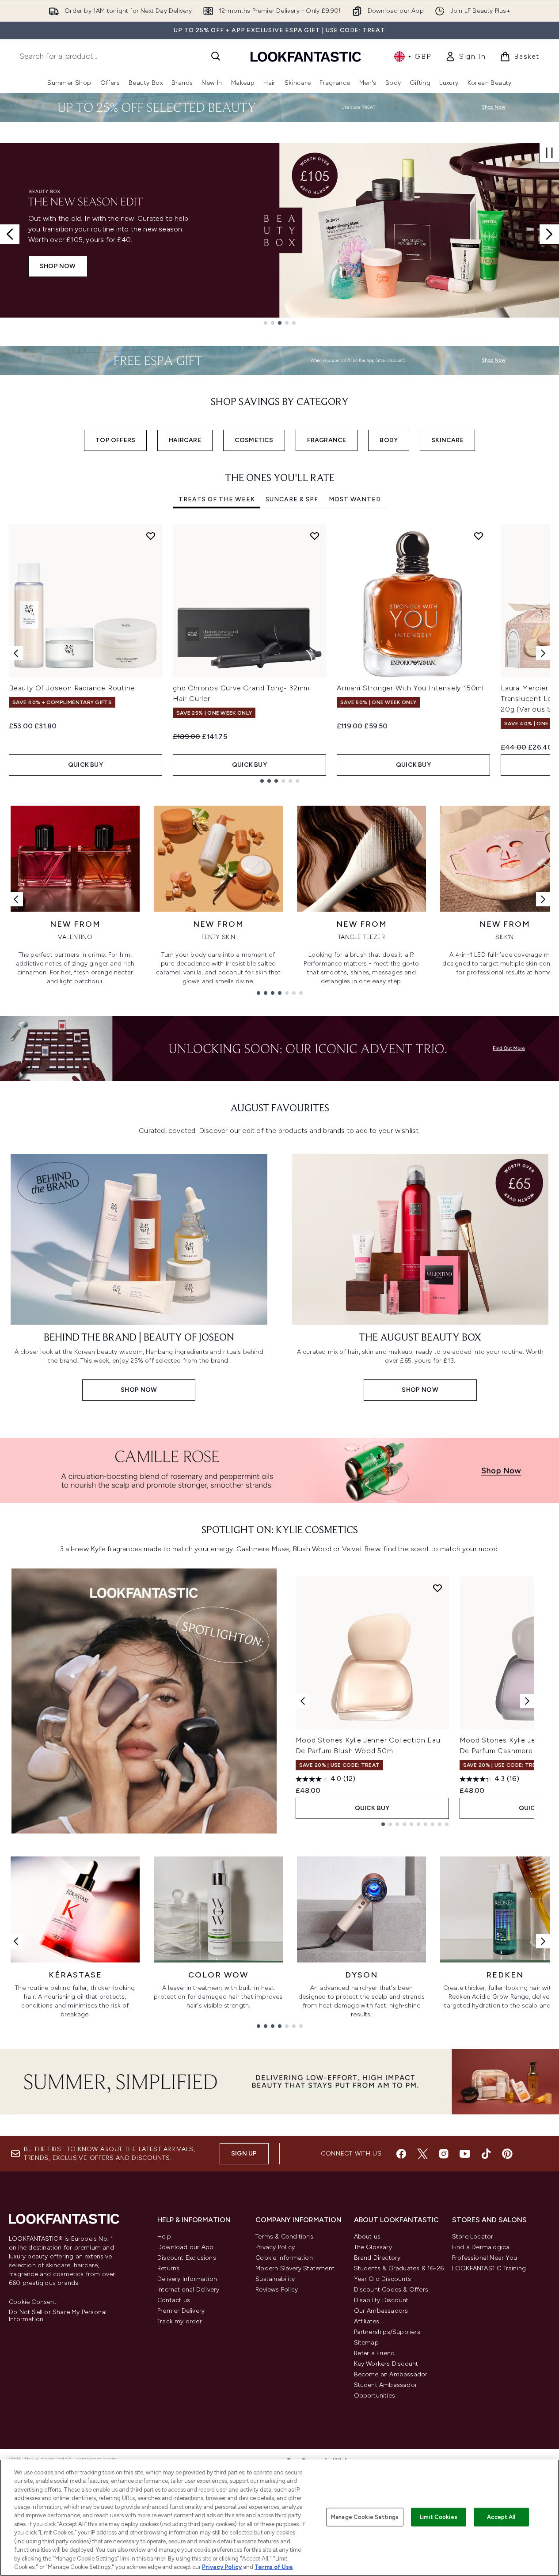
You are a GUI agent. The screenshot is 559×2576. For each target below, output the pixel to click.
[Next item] (543, 653)
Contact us (174, 2300)
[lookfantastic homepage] (306, 56)
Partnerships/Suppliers (387, 2332)
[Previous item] (16, 653)
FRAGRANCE (327, 440)
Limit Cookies (439, 2517)
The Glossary (373, 2247)
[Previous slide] (10, 234)
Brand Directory (377, 2258)
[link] (465, 57)
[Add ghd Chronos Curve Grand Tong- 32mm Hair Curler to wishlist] (315, 536)
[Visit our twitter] (422, 2154)
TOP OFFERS (115, 440)
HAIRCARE (185, 440)
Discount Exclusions (187, 2258)
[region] (279, 2518)
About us (367, 2237)
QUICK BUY (86, 765)
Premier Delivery (181, 2311)
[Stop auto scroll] (549, 153)
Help (164, 2237)
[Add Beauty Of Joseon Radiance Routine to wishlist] (151, 536)
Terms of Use (274, 2567)
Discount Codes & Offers (391, 2290)
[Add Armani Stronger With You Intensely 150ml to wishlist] (479, 536)
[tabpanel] (279, 653)
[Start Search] (216, 56)
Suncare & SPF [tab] (292, 499)
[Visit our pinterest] (507, 2154)
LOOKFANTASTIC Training (489, 2268)
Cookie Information (284, 2258)
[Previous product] (303, 1701)
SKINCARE (447, 440)
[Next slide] (549, 234)
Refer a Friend (375, 2353)
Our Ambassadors (381, 2311)
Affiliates (367, 2321)
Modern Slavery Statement (295, 2268)
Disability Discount (381, 2300)
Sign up (244, 2154)
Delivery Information (187, 2279)
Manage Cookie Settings (365, 2517)
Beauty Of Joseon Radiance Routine (72, 688)
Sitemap (366, 2343)
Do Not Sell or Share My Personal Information (58, 2316)
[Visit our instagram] (444, 2154)
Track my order (180, 2321)
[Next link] (543, 899)
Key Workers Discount (386, 2364)
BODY (389, 440)
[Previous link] (16, 899)
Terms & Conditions (284, 2237)
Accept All (501, 2517)
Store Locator (473, 2237)
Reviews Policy (277, 2290)
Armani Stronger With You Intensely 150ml (410, 688)
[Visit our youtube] (465, 2154)
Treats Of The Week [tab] (217, 499)
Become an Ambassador (391, 2374)
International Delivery (188, 2290)
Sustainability (275, 2279)
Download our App (185, 2247)
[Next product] (527, 1701)
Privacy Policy (275, 2247)
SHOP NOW (58, 266)
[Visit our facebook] (401, 2154)
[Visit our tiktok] (486, 2154)
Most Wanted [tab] (355, 499)
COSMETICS (254, 440)
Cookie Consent (33, 2302)
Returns (168, 2268)
